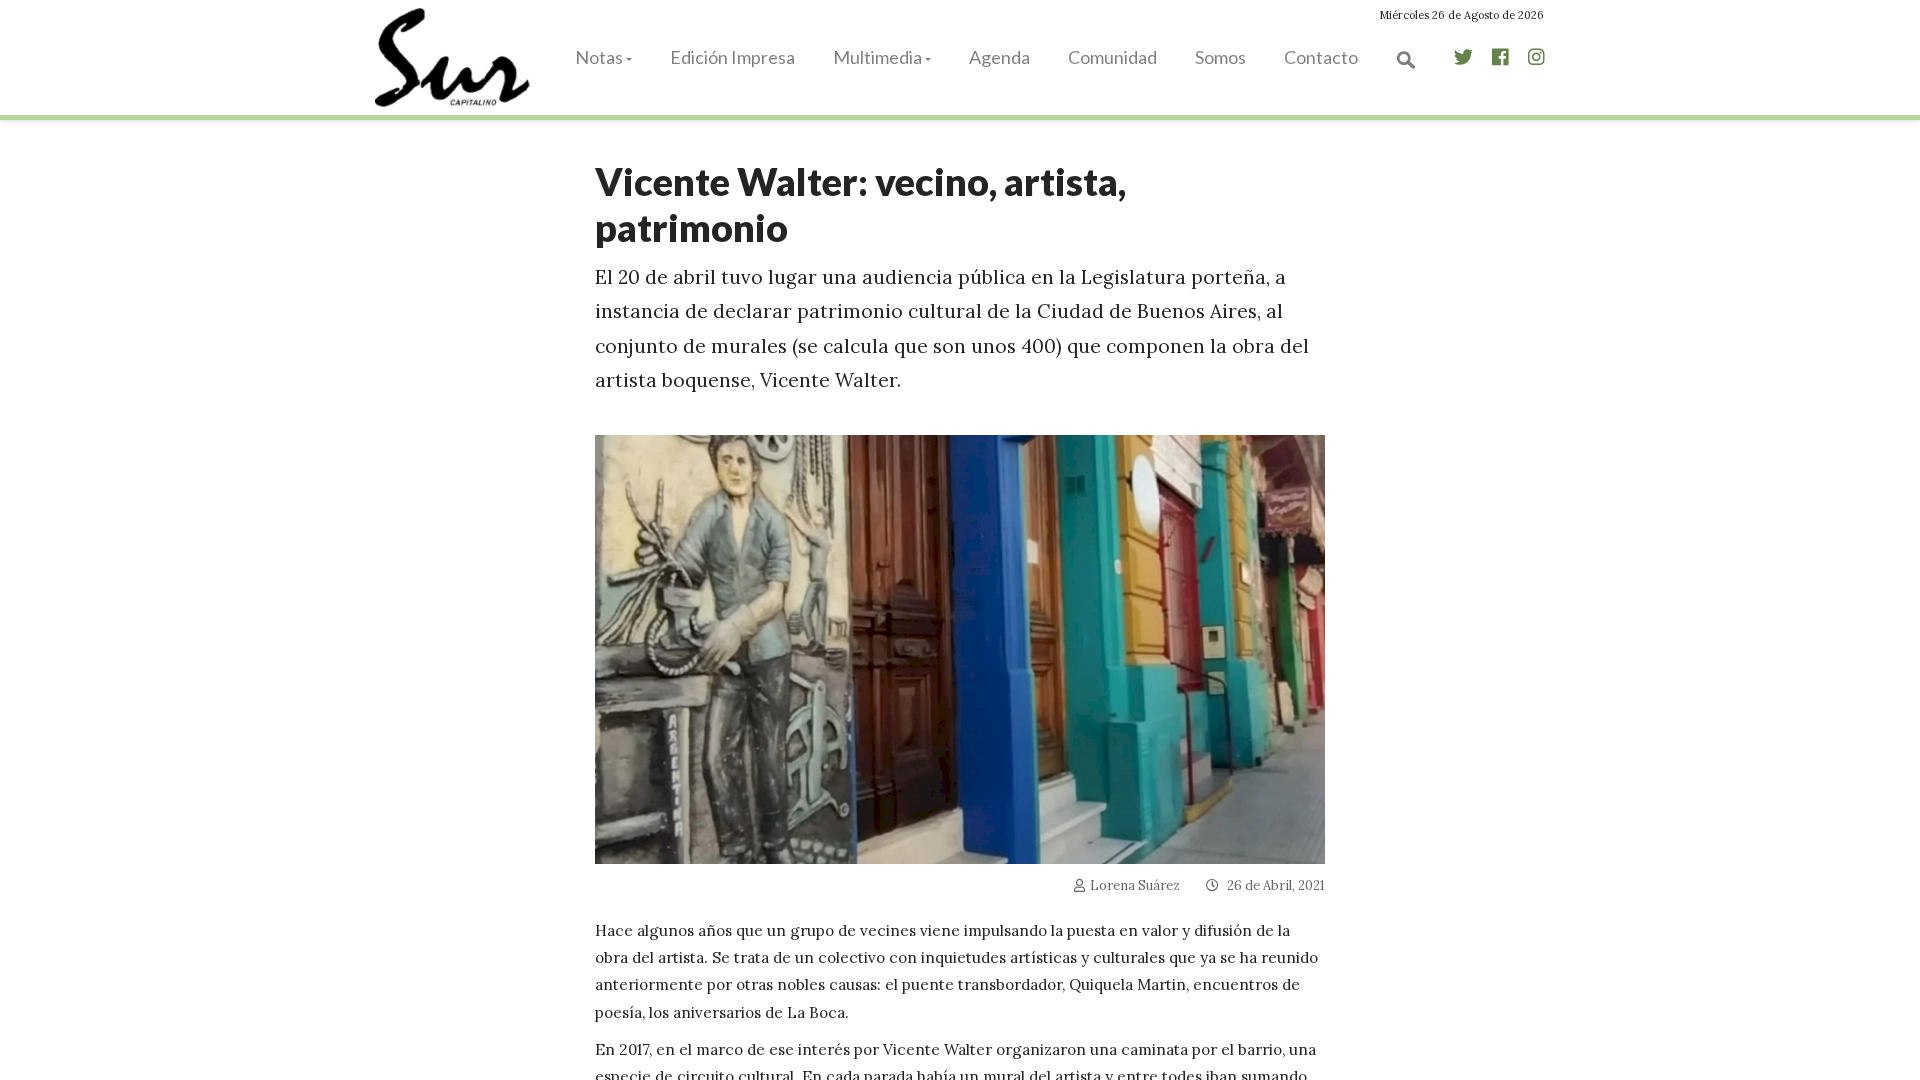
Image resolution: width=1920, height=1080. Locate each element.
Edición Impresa (732, 57)
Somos (1220, 57)
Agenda (999, 57)
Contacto (1321, 57)
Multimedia (877, 57)
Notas (599, 57)
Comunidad (1112, 57)
